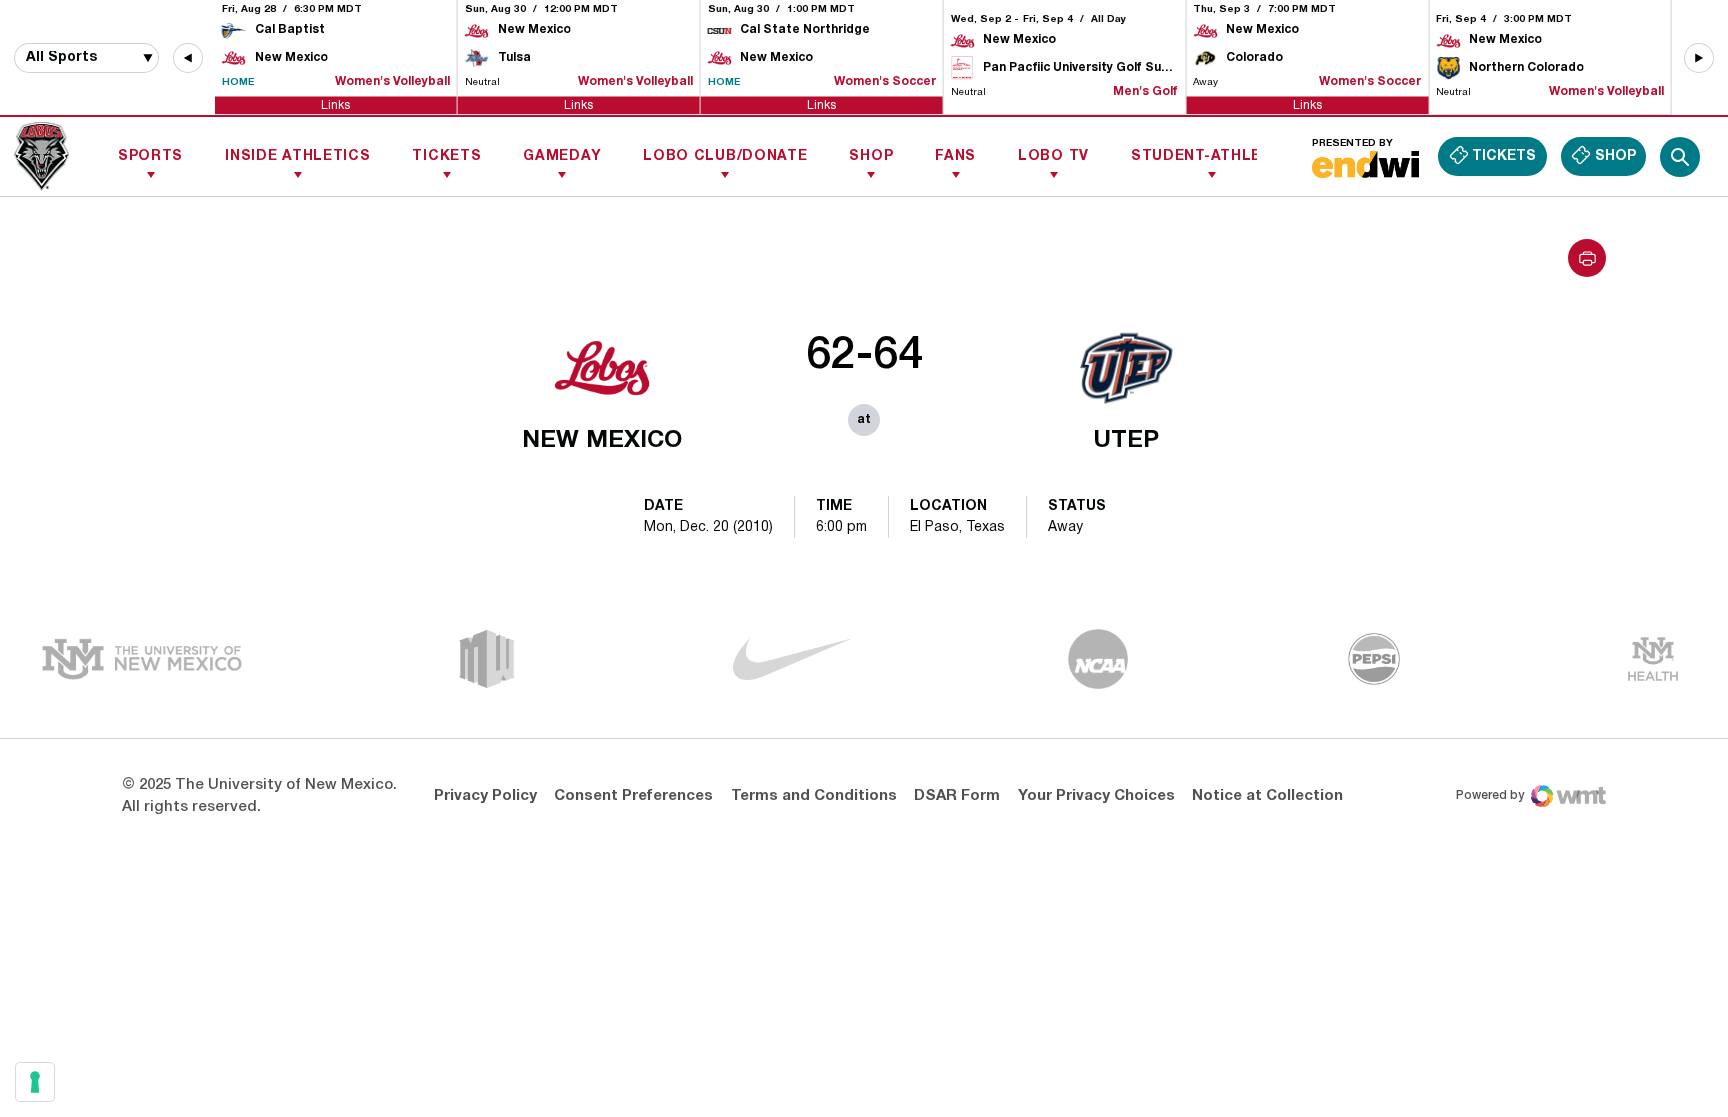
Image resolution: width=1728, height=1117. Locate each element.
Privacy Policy (485, 796)
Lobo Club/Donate (725, 156)
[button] (188, 58)
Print (1587, 258)
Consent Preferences (633, 796)
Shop (871, 156)
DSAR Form (957, 796)
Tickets (446, 156)
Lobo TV (1053, 156)
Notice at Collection (1267, 796)
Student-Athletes (1211, 156)
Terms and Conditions (814, 796)
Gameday (562, 156)
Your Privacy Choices (1096, 796)
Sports (150, 156)
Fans (955, 156)
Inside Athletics (297, 156)
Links (335, 104)
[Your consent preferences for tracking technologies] (35, 1082)
